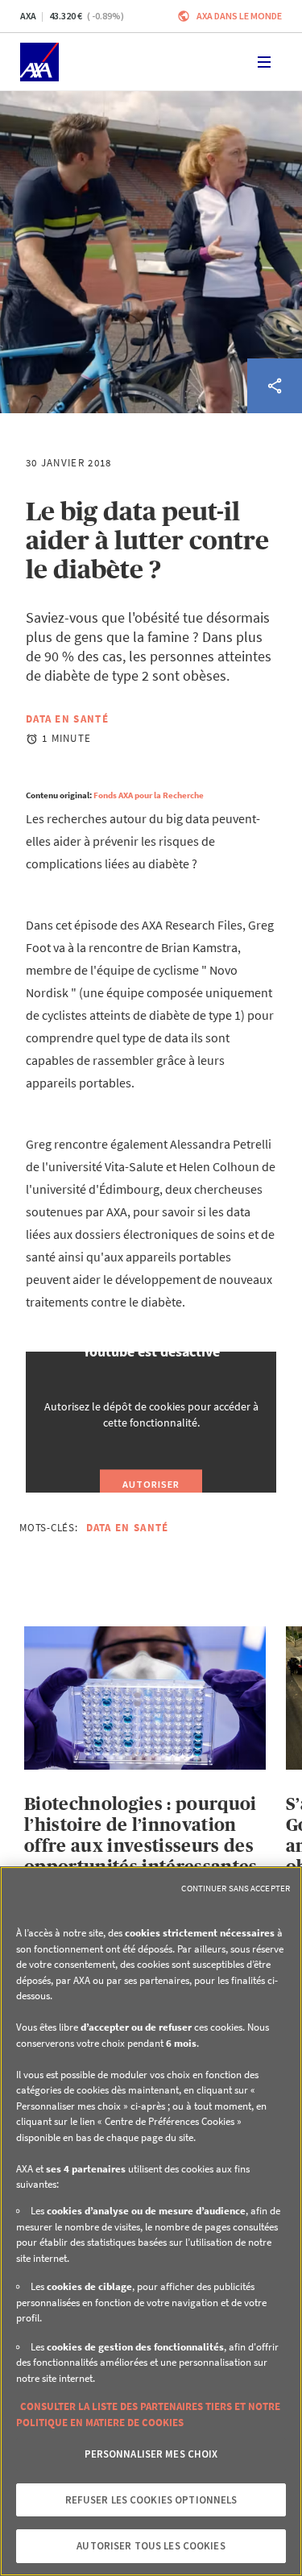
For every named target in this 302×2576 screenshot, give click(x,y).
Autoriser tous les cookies (151, 2546)
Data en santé (67, 719)
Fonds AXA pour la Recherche (149, 795)
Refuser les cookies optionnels (151, 2500)
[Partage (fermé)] (275, 386)
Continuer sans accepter (236, 1888)
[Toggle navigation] (264, 62)
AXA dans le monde (239, 16)
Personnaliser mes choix (151, 2454)
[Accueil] (39, 62)
